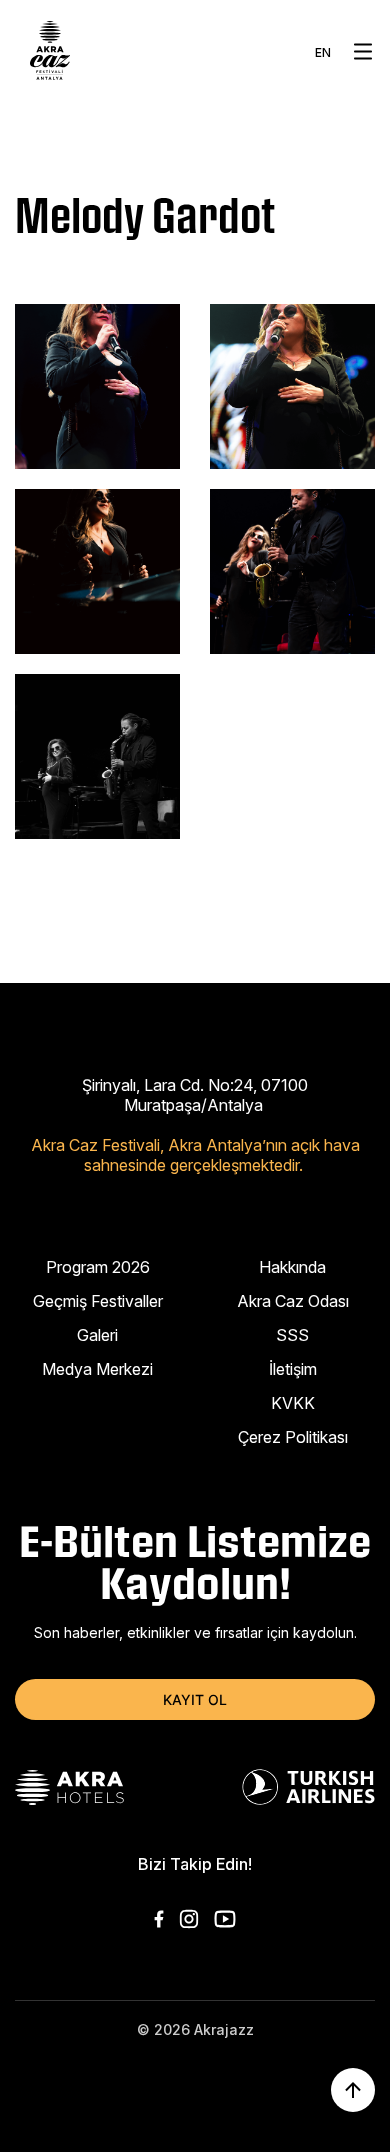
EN (323, 52)
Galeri (97, 1335)
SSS (292, 1335)
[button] (363, 51)
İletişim (293, 1369)
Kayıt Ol (195, 1699)
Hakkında (292, 1267)
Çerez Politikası (293, 1437)
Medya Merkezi (97, 1369)
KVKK (293, 1403)
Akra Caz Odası (293, 1301)
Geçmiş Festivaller (98, 1301)
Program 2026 (98, 1267)
